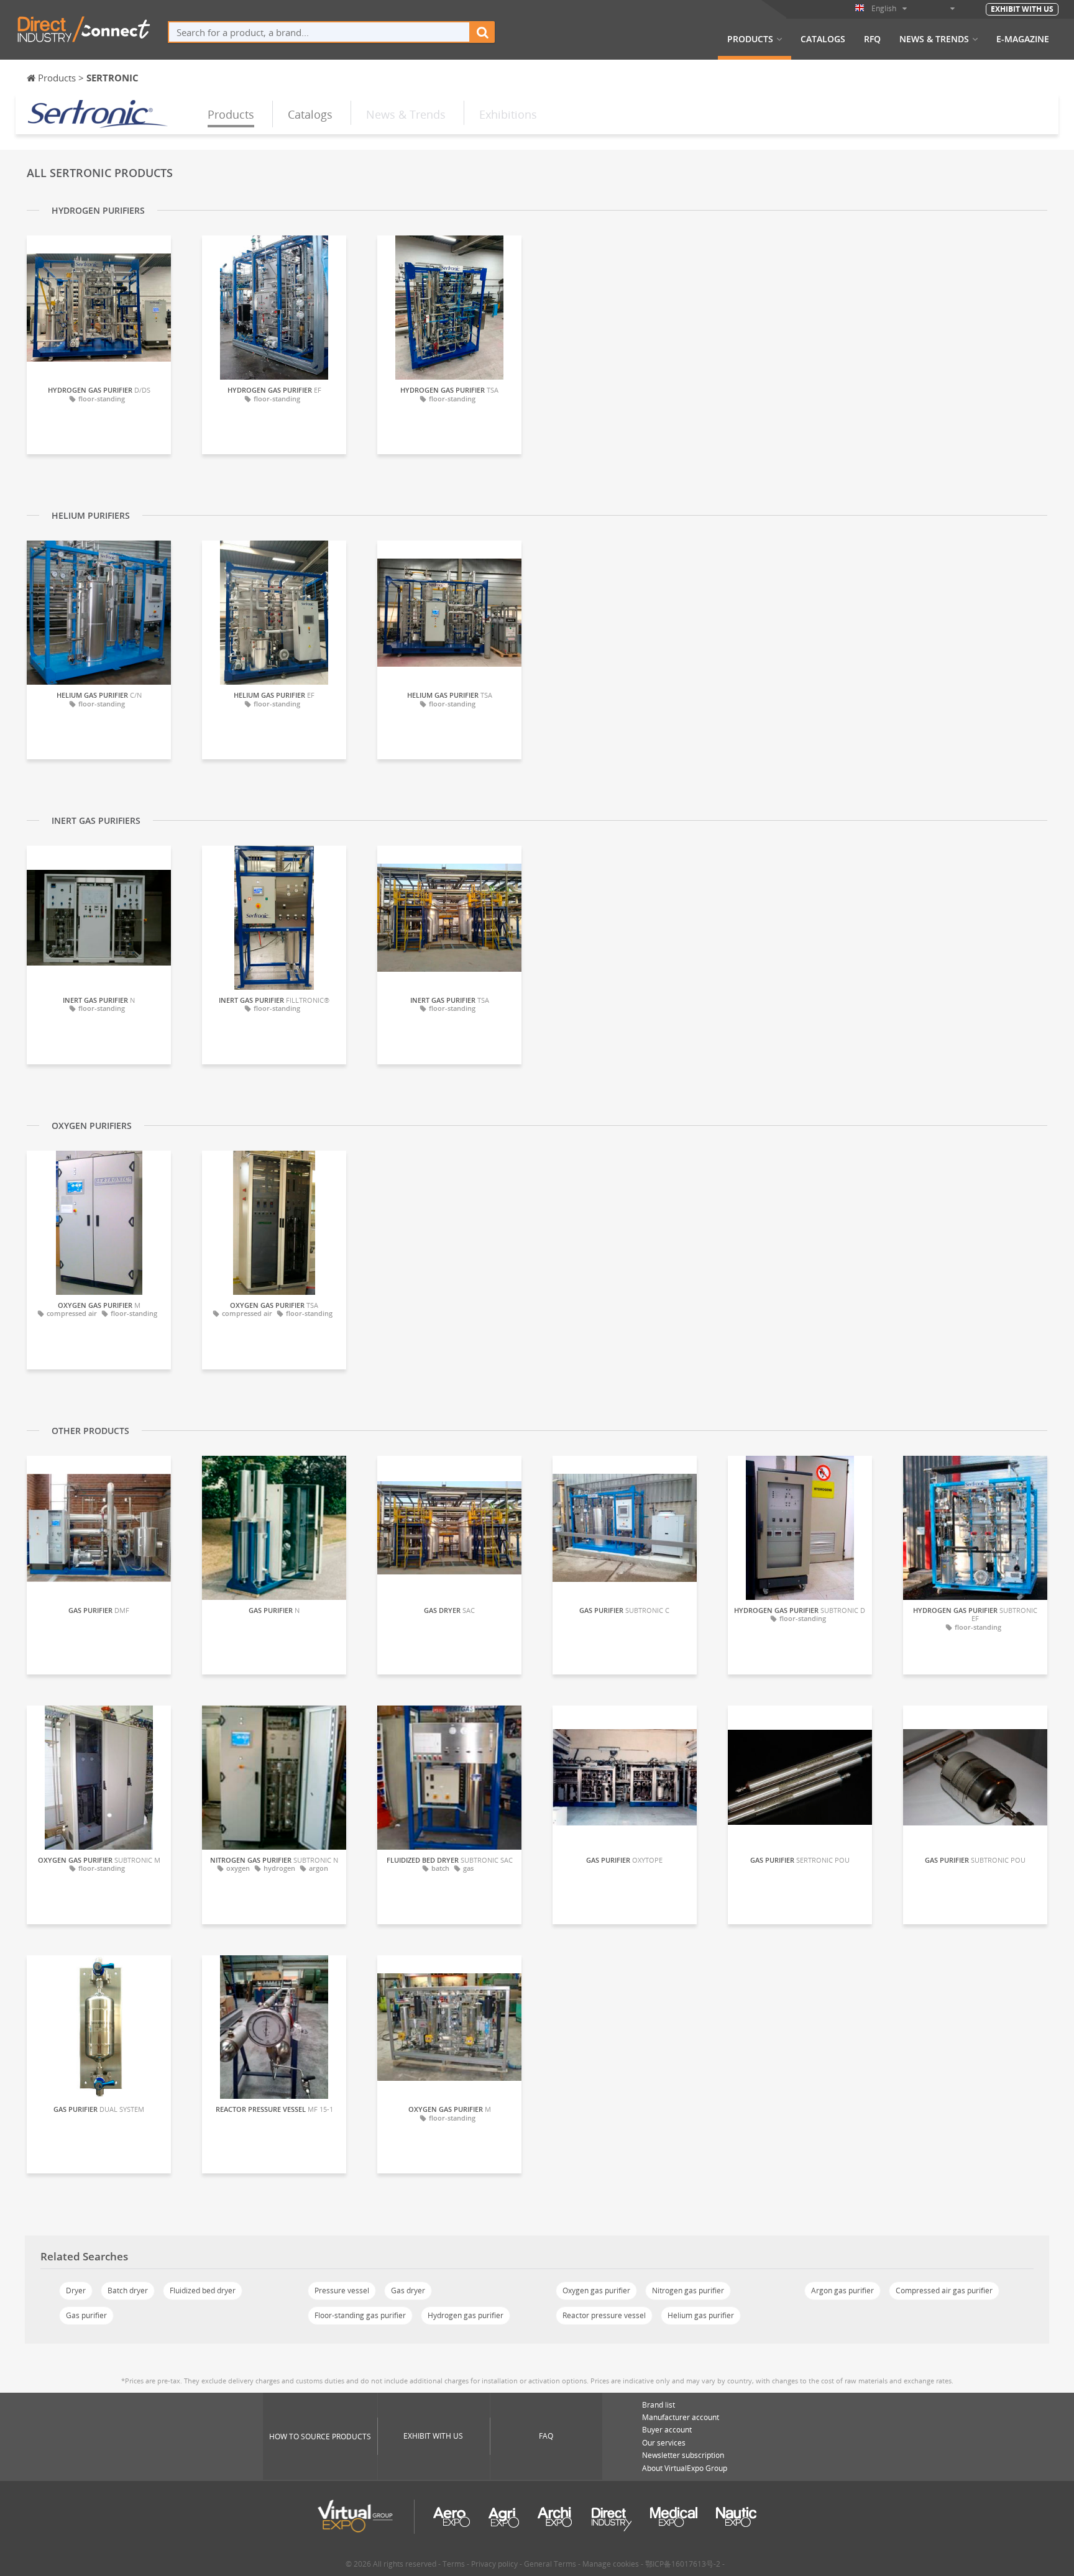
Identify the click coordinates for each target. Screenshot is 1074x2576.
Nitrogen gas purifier (688, 2291)
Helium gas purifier (701, 2315)
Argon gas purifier (842, 2291)
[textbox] (319, 32)
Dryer (76, 2291)
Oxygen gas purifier (596, 2291)
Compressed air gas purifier (944, 2291)
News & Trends (934, 39)
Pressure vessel (342, 2291)
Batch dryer (128, 2291)
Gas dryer (408, 2291)
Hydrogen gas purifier (466, 2315)
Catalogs (823, 39)
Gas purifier (86, 2315)
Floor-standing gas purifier (360, 2315)
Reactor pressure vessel (604, 2315)
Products (750, 39)
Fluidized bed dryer (203, 2291)
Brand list (659, 2405)
